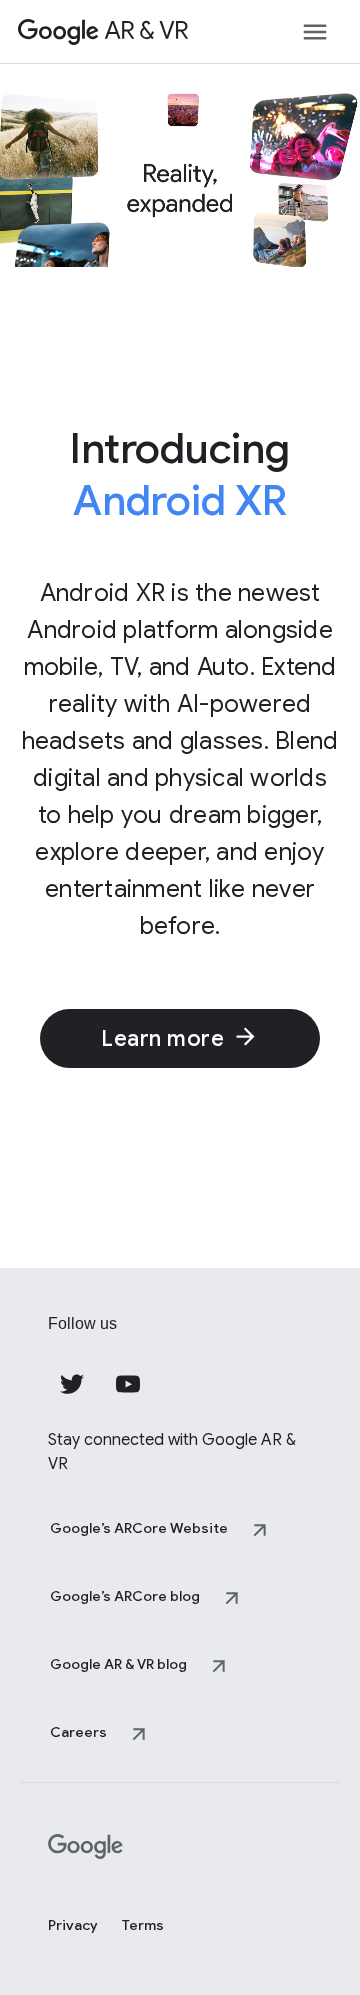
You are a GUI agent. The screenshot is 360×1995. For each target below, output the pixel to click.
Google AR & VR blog (118, 1664)
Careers (78, 1732)
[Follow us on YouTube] (128, 1384)
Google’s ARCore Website (139, 1528)
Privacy (73, 1925)
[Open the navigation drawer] (315, 32)
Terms (143, 1925)
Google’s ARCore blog (125, 1596)
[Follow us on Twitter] (72, 1384)
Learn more (162, 1038)
